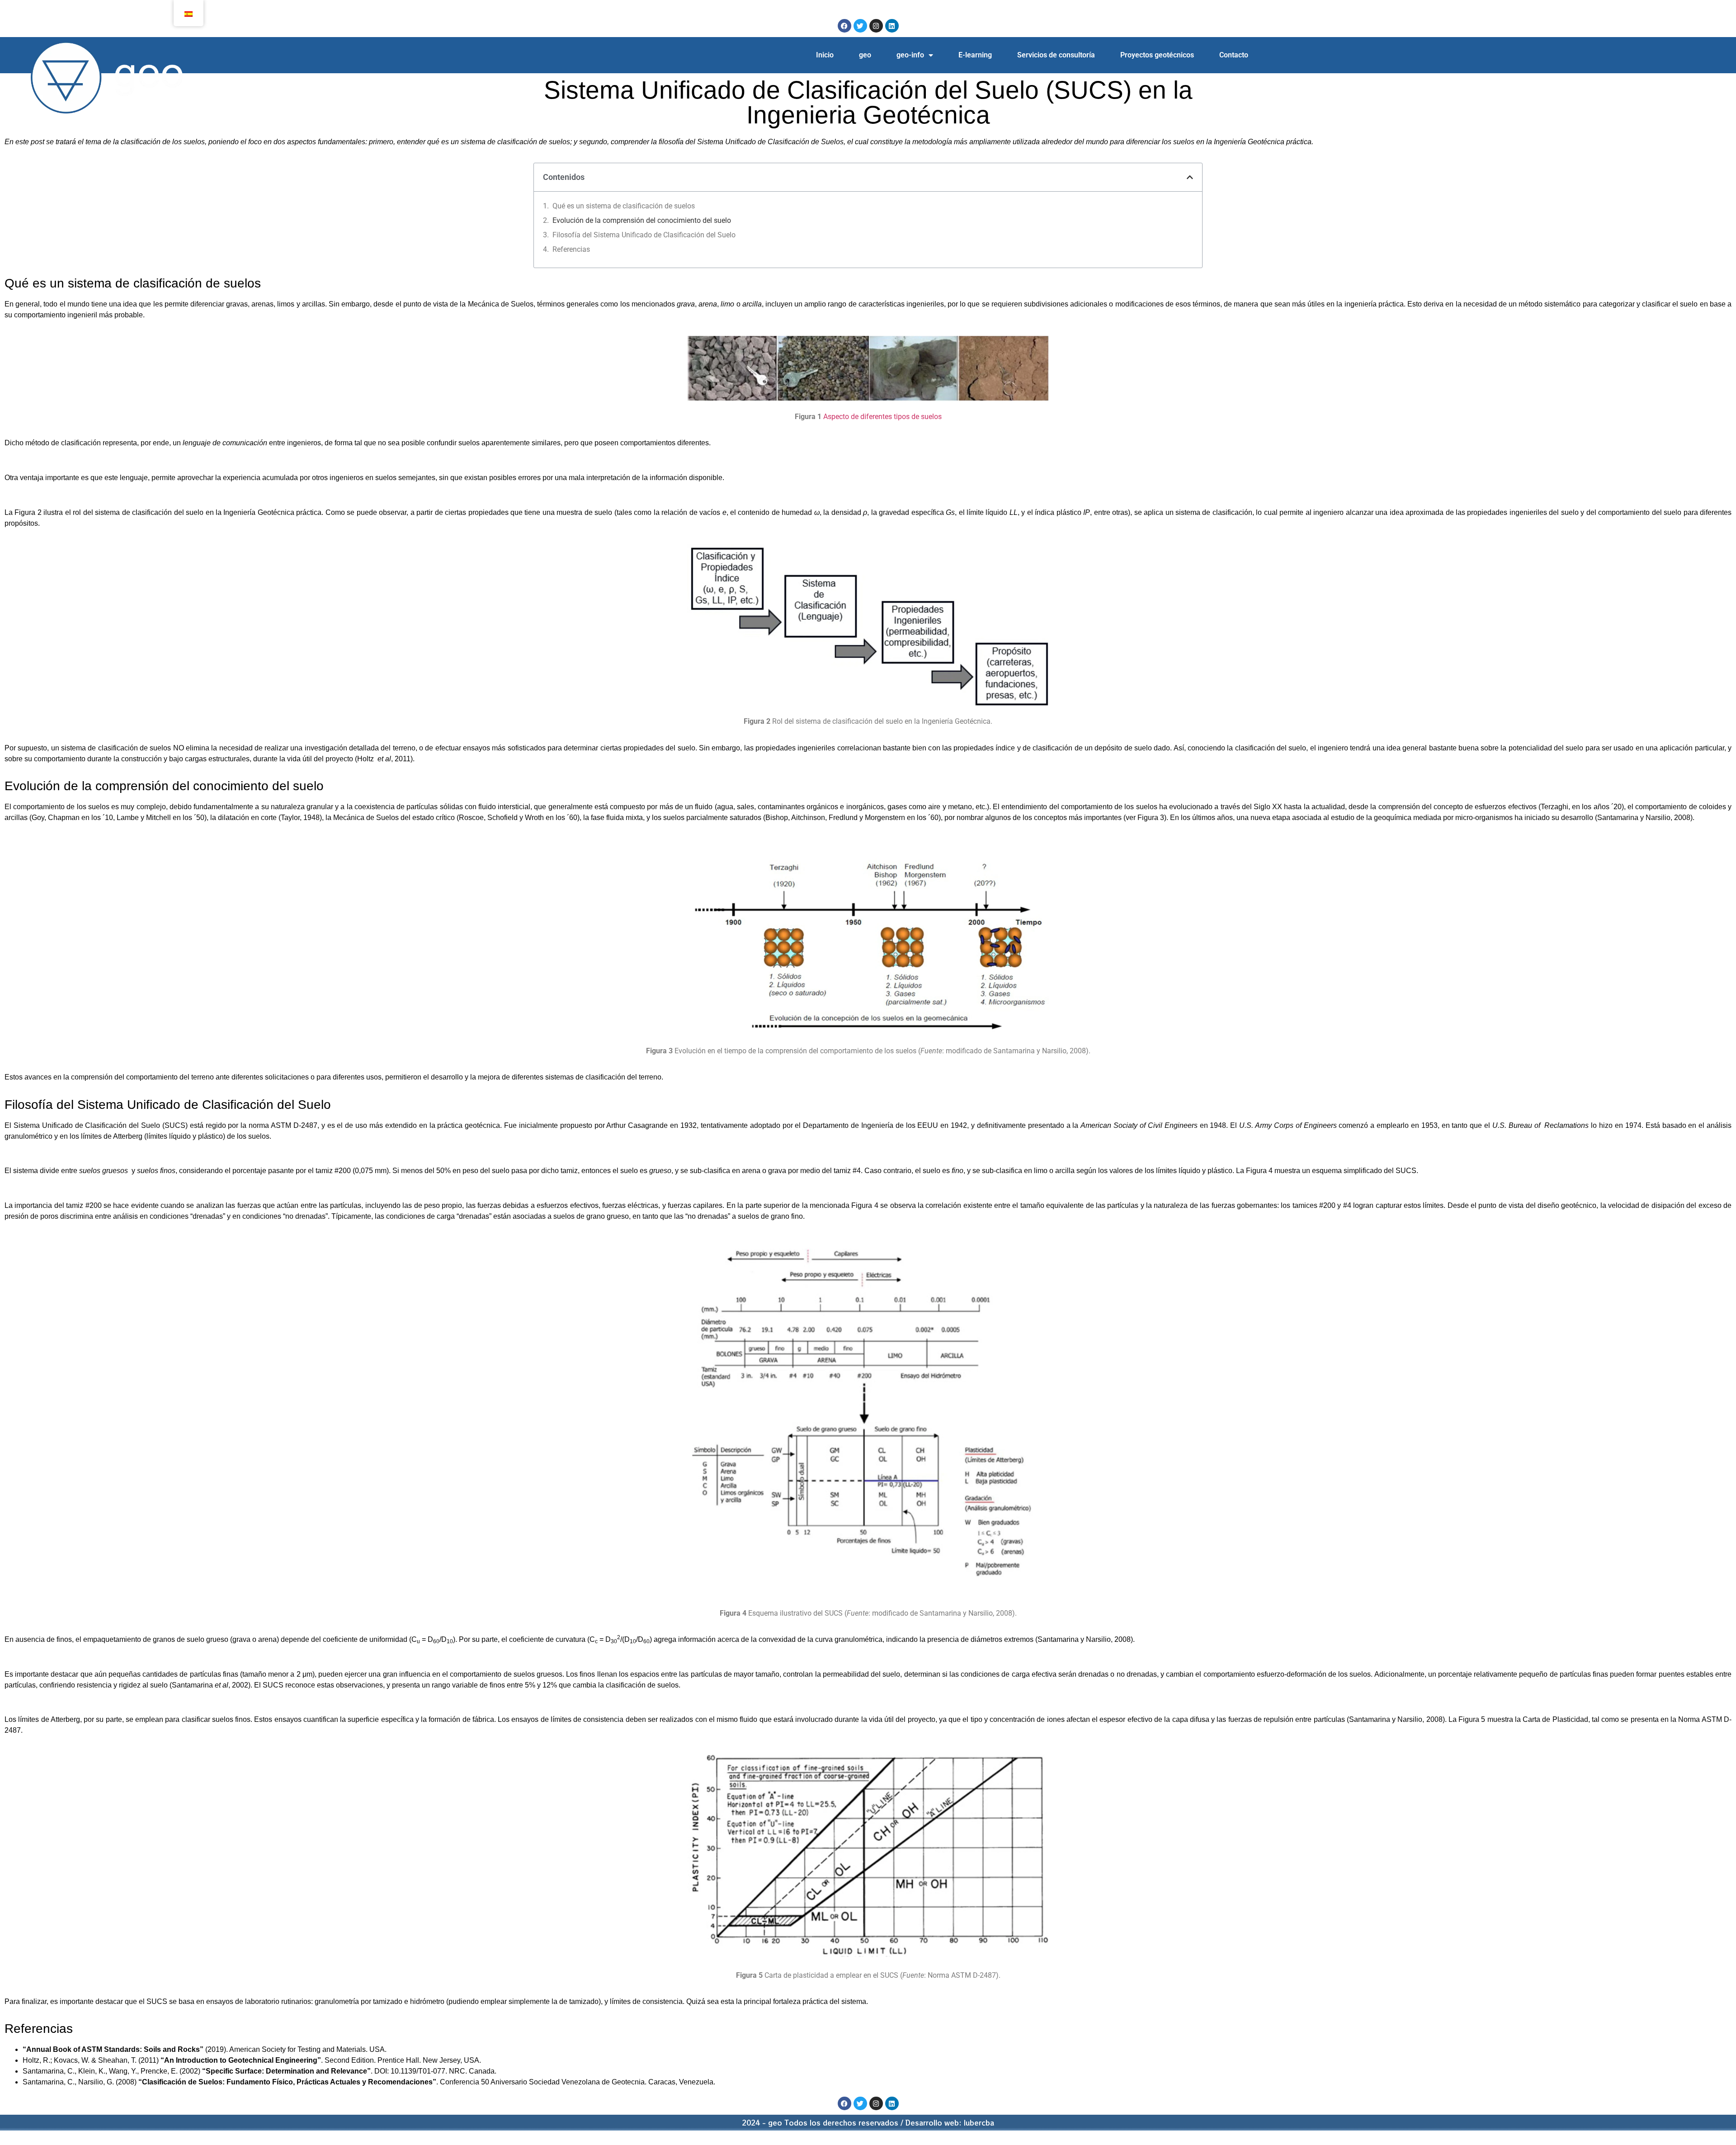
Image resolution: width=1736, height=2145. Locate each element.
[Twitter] (860, 26)
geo (865, 55)
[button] (1190, 177)
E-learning (975, 55)
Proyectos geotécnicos (1157, 55)
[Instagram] (876, 26)
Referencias (571, 249)
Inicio (825, 55)
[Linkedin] (892, 26)
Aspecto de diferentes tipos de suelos (882, 417)
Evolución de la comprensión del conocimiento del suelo (642, 220)
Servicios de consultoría (1056, 55)
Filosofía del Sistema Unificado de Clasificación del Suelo (644, 235)
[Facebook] (844, 26)
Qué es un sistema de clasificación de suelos (624, 206)
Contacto (1234, 55)
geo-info (910, 55)
